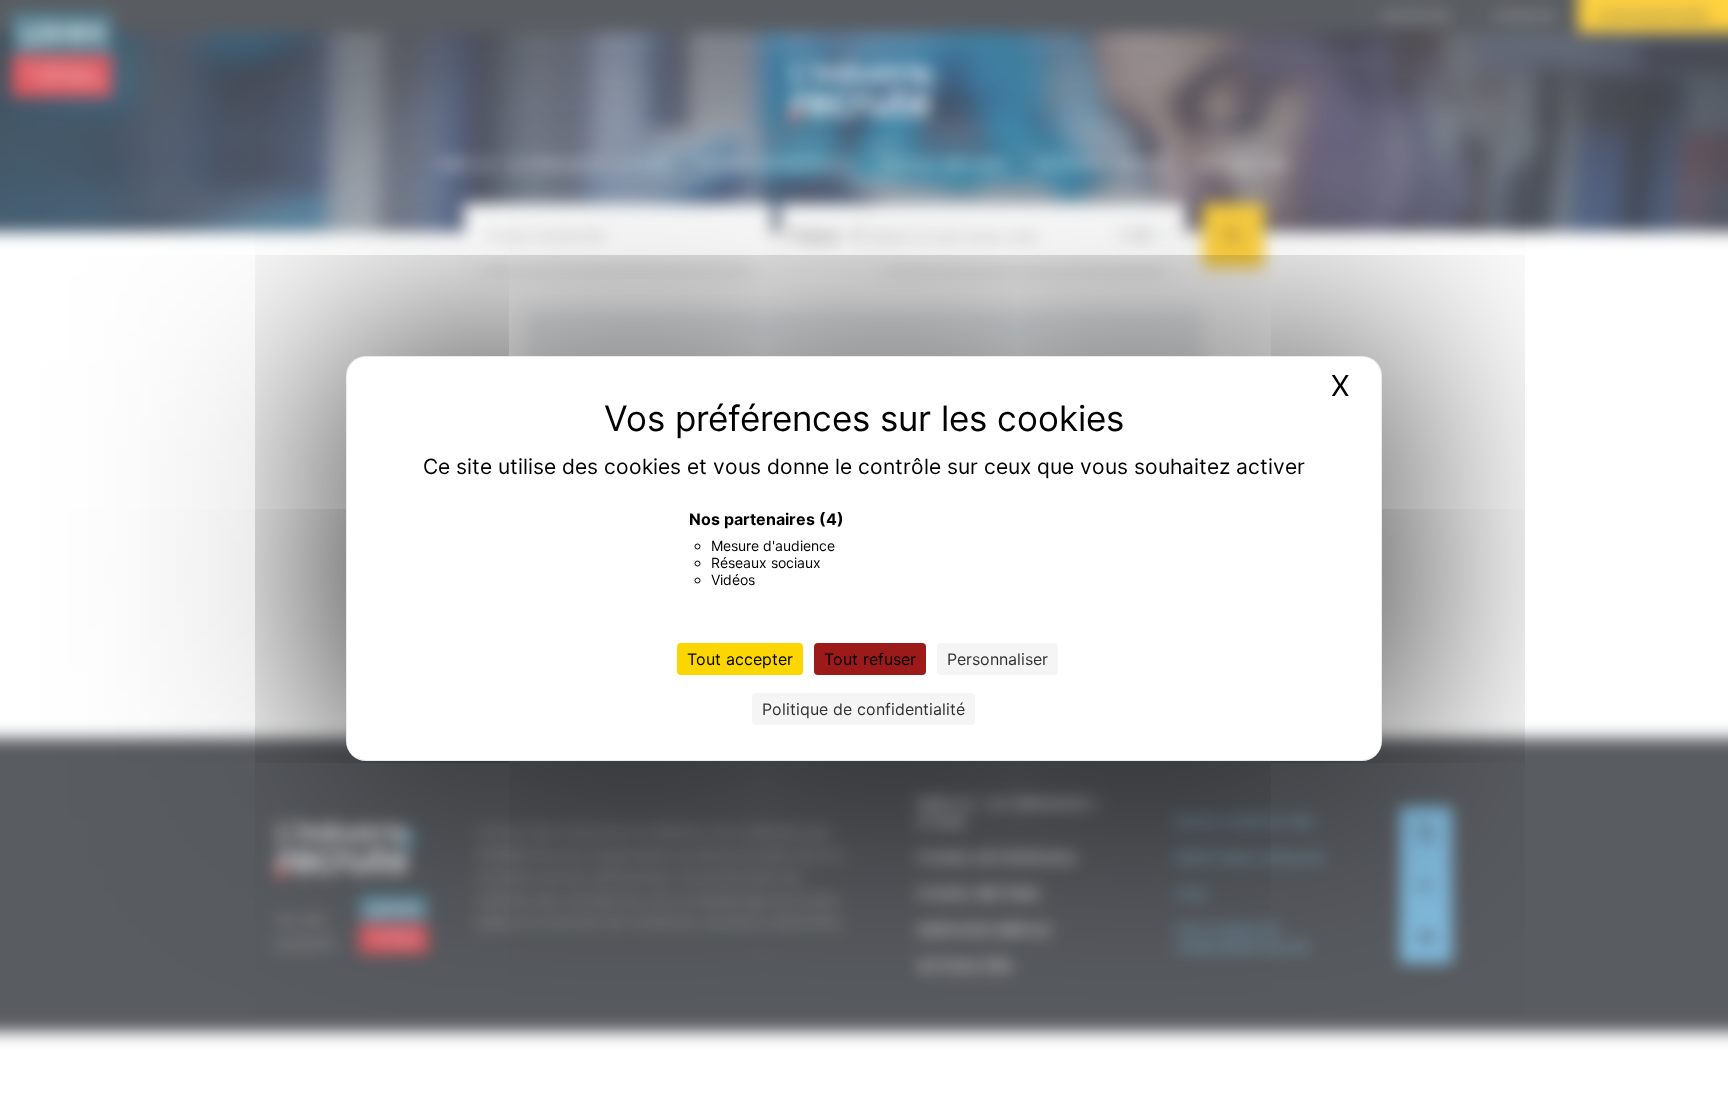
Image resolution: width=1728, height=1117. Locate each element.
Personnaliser (997, 659)
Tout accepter (740, 659)
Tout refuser (870, 659)
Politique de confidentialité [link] (863, 709)
